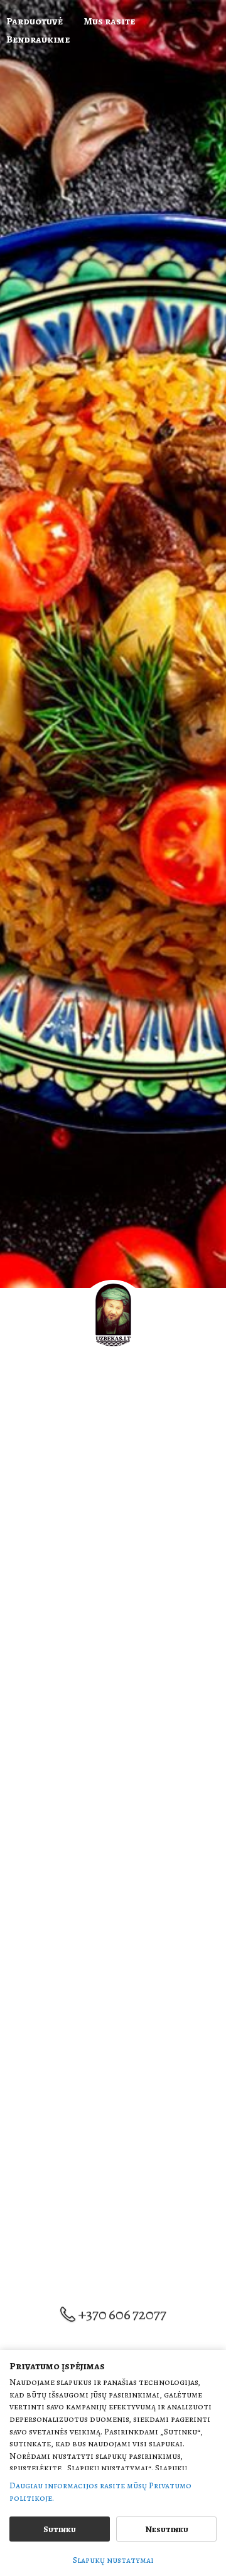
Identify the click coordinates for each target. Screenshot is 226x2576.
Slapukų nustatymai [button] (113, 2560)
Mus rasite (109, 21)
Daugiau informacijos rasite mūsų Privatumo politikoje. (100, 2492)
